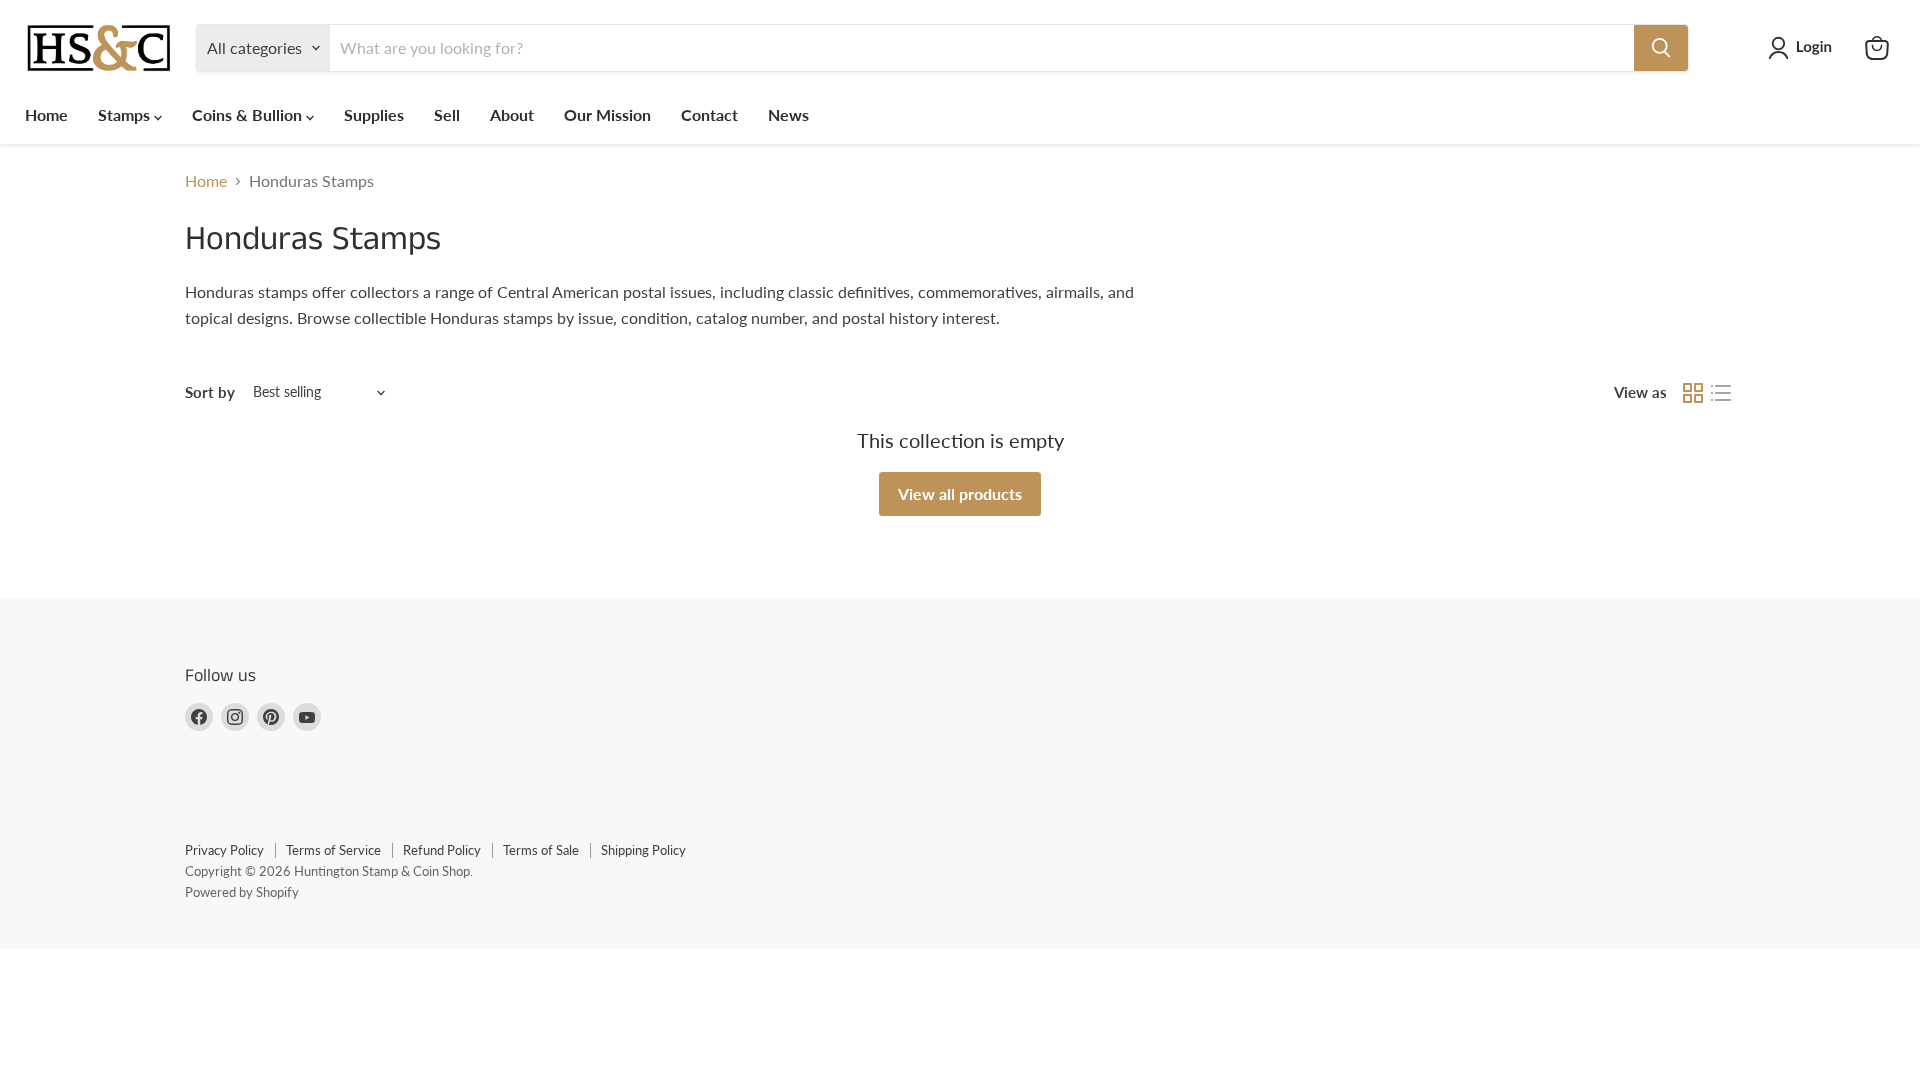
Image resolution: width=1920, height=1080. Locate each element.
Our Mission (607, 114)
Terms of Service (333, 850)
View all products (960, 493)
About (512, 114)
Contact (709, 114)
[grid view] (1693, 393)
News (788, 114)
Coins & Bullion (249, 114)
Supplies (374, 114)
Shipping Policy (643, 850)
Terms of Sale (541, 850)
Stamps (126, 114)
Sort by (210, 392)
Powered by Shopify (242, 892)
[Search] (1661, 48)
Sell (447, 114)
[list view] (1721, 393)
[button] (1804, 48)
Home (46, 114)
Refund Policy (442, 850)
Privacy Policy (224, 850)
